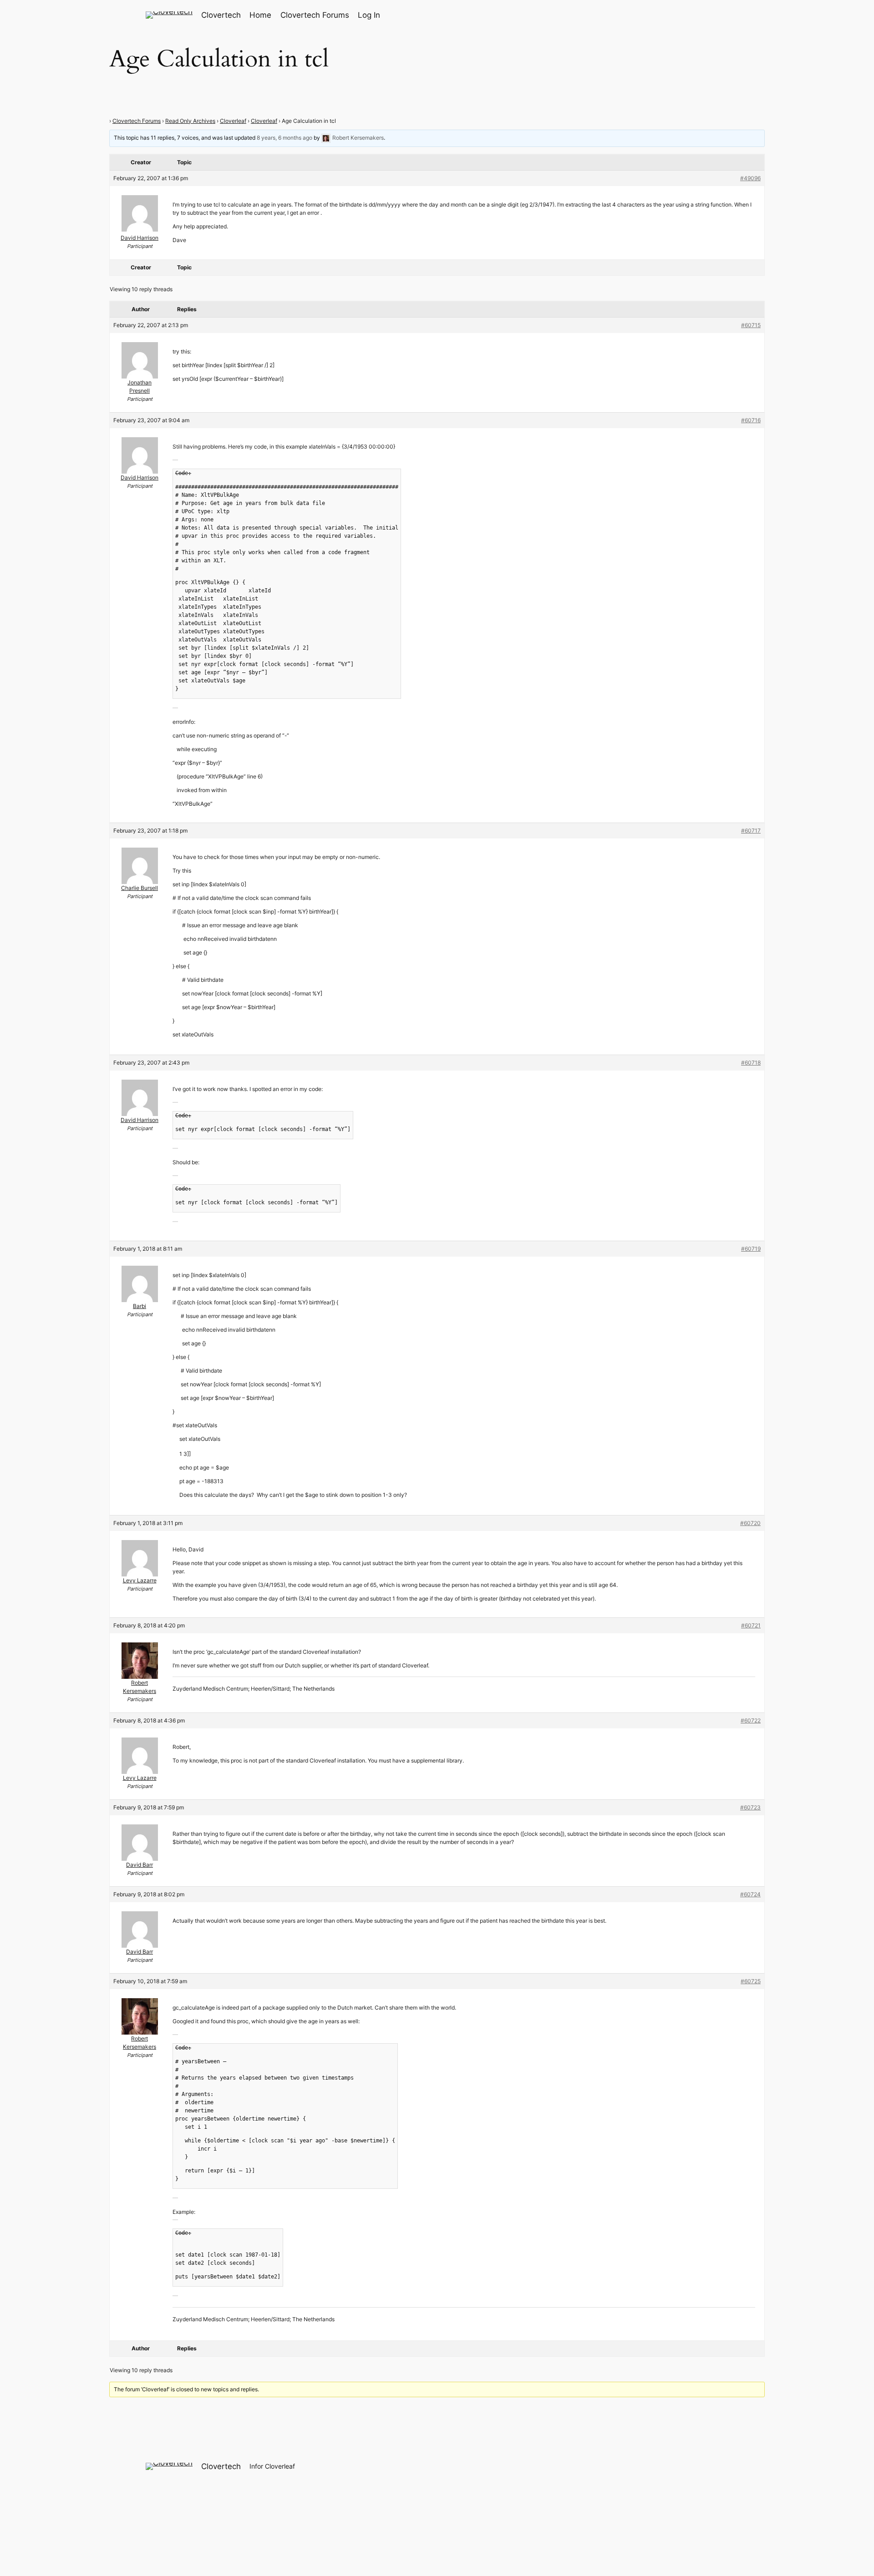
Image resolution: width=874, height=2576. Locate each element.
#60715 (751, 325)
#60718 (751, 1063)
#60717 (751, 831)
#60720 (750, 1523)
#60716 (751, 420)
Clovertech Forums (137, 121)
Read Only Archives (190, 121)
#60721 (751, 1625)
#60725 (751, 1981)
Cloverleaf (233, 121)
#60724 (750, 1894)
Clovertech (221, 15)
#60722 (751, 1720)
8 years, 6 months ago (285, 138)
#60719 (751, 1249)
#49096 (750, 178)
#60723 (750, 1807)
